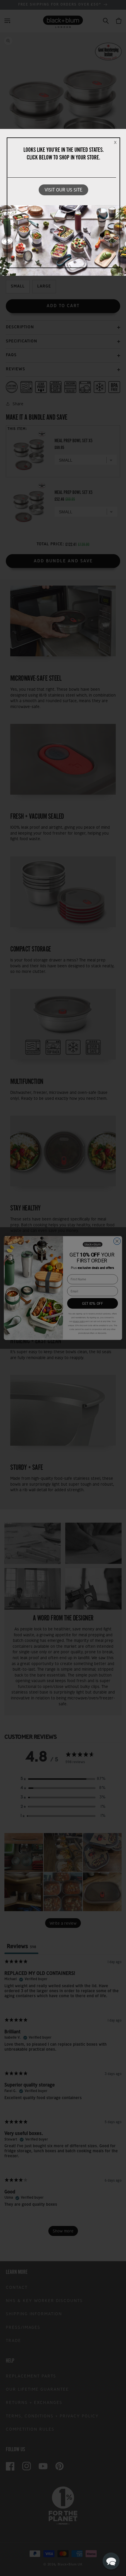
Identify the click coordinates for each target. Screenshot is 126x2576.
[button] (111, 2561)
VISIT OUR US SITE (63, 190)
